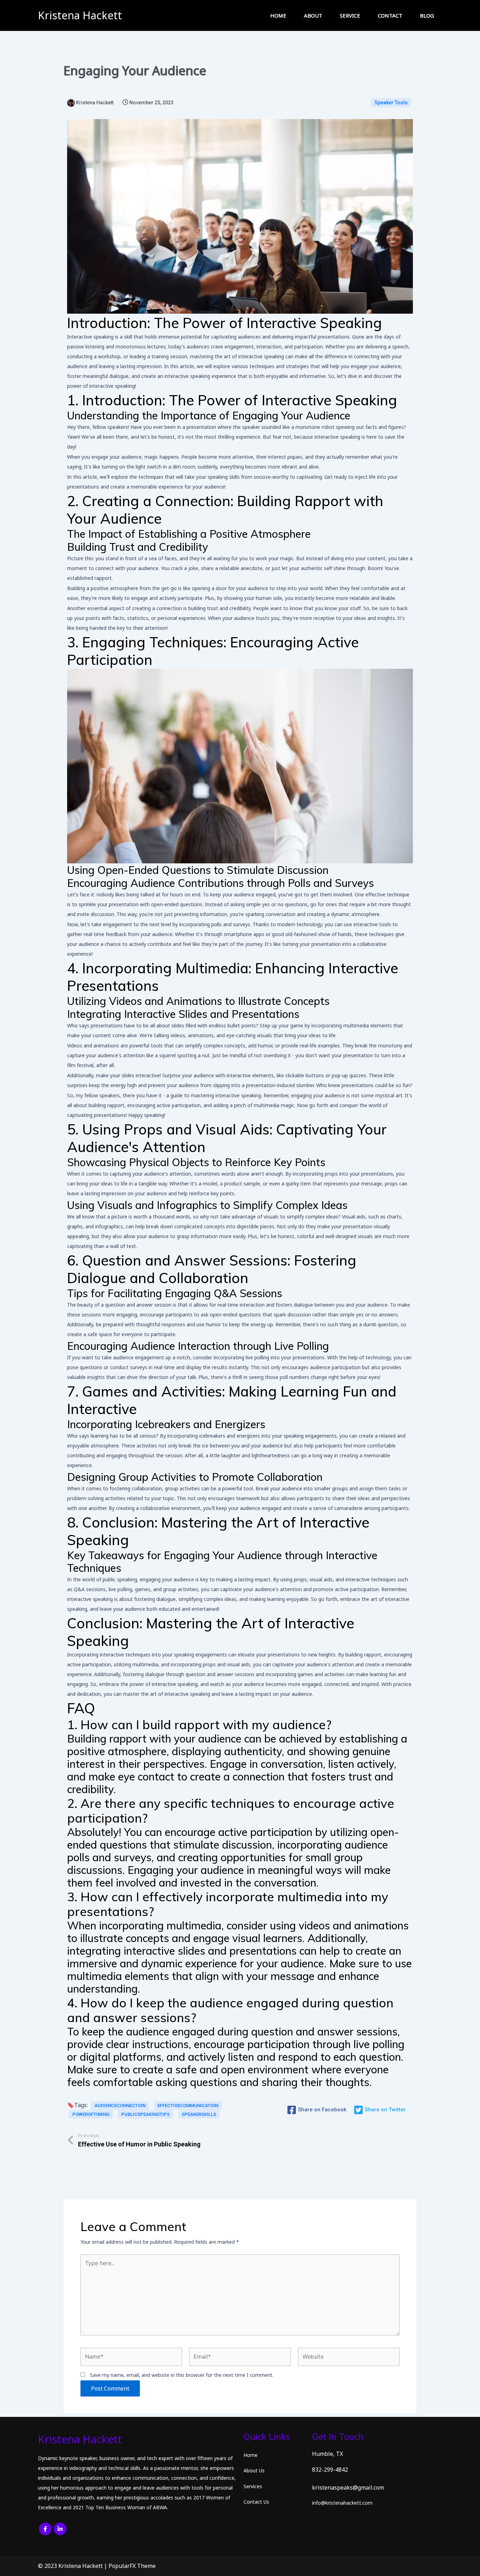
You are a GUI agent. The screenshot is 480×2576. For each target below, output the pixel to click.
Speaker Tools (391, 103)
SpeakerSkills (199, 2114)
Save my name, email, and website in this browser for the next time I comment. (182, 2375)
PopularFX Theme (132, 2566)
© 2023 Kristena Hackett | (73, 2566)
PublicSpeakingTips (145, 2114)
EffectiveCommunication (188, 2106)
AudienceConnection (120, 2106)
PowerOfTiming (91, 2114)
